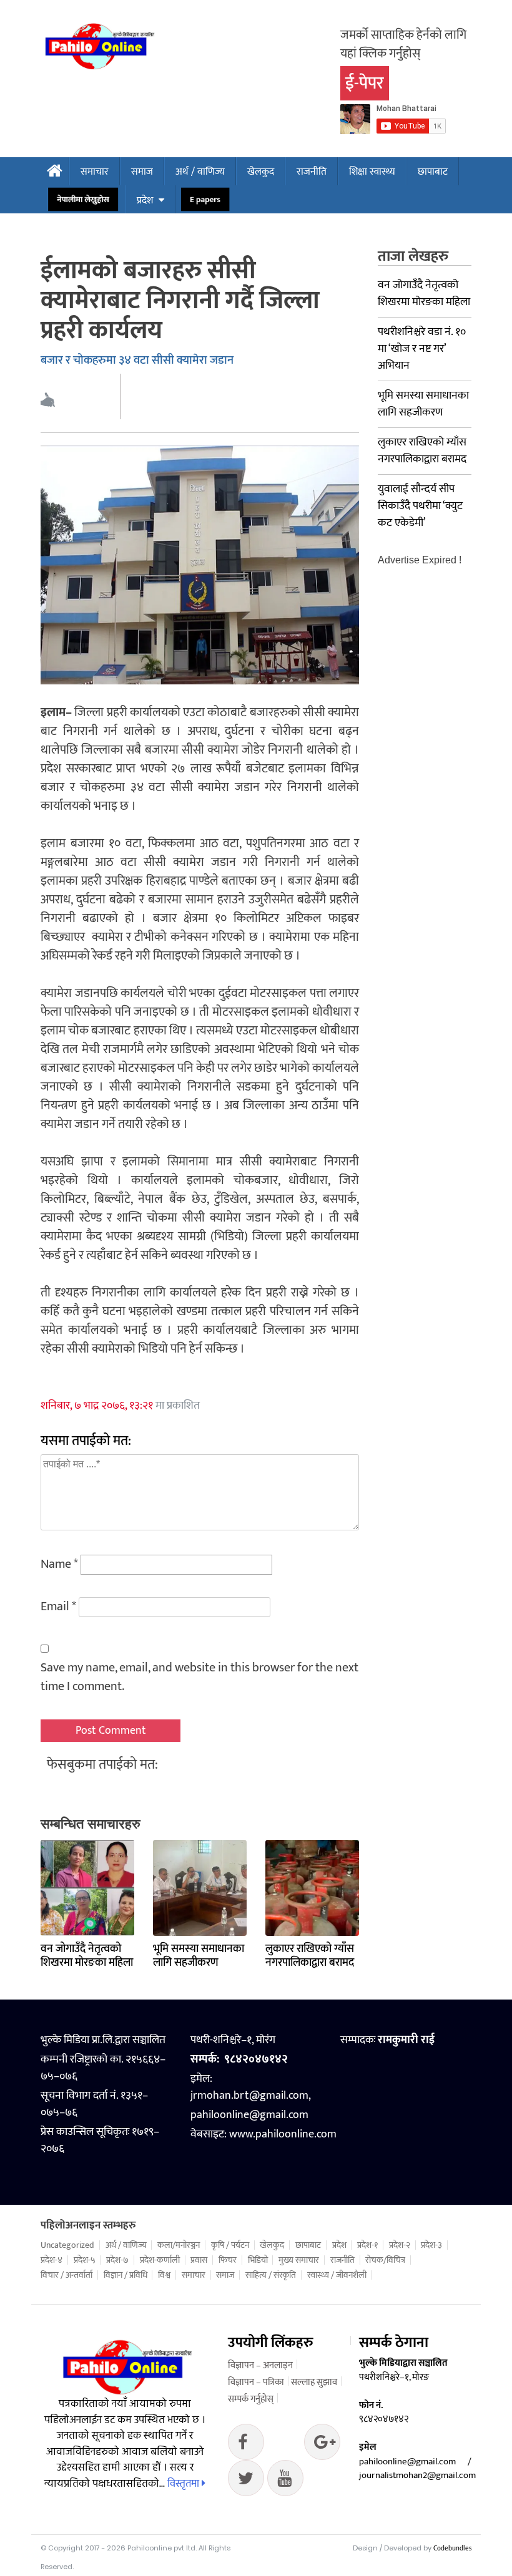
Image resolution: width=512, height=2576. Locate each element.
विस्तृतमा (185, 2484)
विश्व (164, 2275)
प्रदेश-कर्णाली (160, 2260)
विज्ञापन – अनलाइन (260, 2365)
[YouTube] (285, 2481)
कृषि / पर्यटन (230, 2245)
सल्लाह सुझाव (314, 2382)
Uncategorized (67, 2245)
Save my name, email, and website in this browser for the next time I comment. (199, 1677)
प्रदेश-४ (52, 2260)
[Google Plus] (246, 2481)
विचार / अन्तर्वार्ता (66, 2275)
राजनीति (312, 172)
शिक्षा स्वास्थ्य (372, 172)
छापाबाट (433, 172)
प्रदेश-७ (117, 2260)
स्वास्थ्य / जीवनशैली (337, 2275)
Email (58, 1606)
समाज (142, 172)
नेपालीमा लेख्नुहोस (83, 200)
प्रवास (199, 2260)
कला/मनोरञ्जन (179, 2245)
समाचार (95, 172)
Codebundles (452, 2549)
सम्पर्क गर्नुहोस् (251, 2399)
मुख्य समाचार (299, 2260)
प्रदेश (145, 201)
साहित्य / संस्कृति (271, 2275)
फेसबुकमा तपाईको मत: (102, 1765)
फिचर (228, 2260)
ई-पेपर (365, 83)
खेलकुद (261, 172)
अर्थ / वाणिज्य (200, 172)
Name (59, 1564)
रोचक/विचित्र (385, 2260)
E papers (205, 200)
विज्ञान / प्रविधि (126, 2275)
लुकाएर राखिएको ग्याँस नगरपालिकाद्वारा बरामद (310, 1956)
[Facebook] (246, 2445)
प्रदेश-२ (400, 2245)
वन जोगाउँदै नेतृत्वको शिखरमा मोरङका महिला (87, 1956)
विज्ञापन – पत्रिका (256, 2382)
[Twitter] (322, 2445)
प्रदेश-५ (85, 2260)
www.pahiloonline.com (283, 2134)
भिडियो (258, 2260)
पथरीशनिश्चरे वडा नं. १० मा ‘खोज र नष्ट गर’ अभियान (422, 349)
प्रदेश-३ (431, 2245)
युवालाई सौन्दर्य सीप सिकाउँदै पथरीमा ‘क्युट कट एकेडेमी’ (420, 506)
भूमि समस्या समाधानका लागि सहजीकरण (199, 1956)
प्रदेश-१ (367, 2245)
